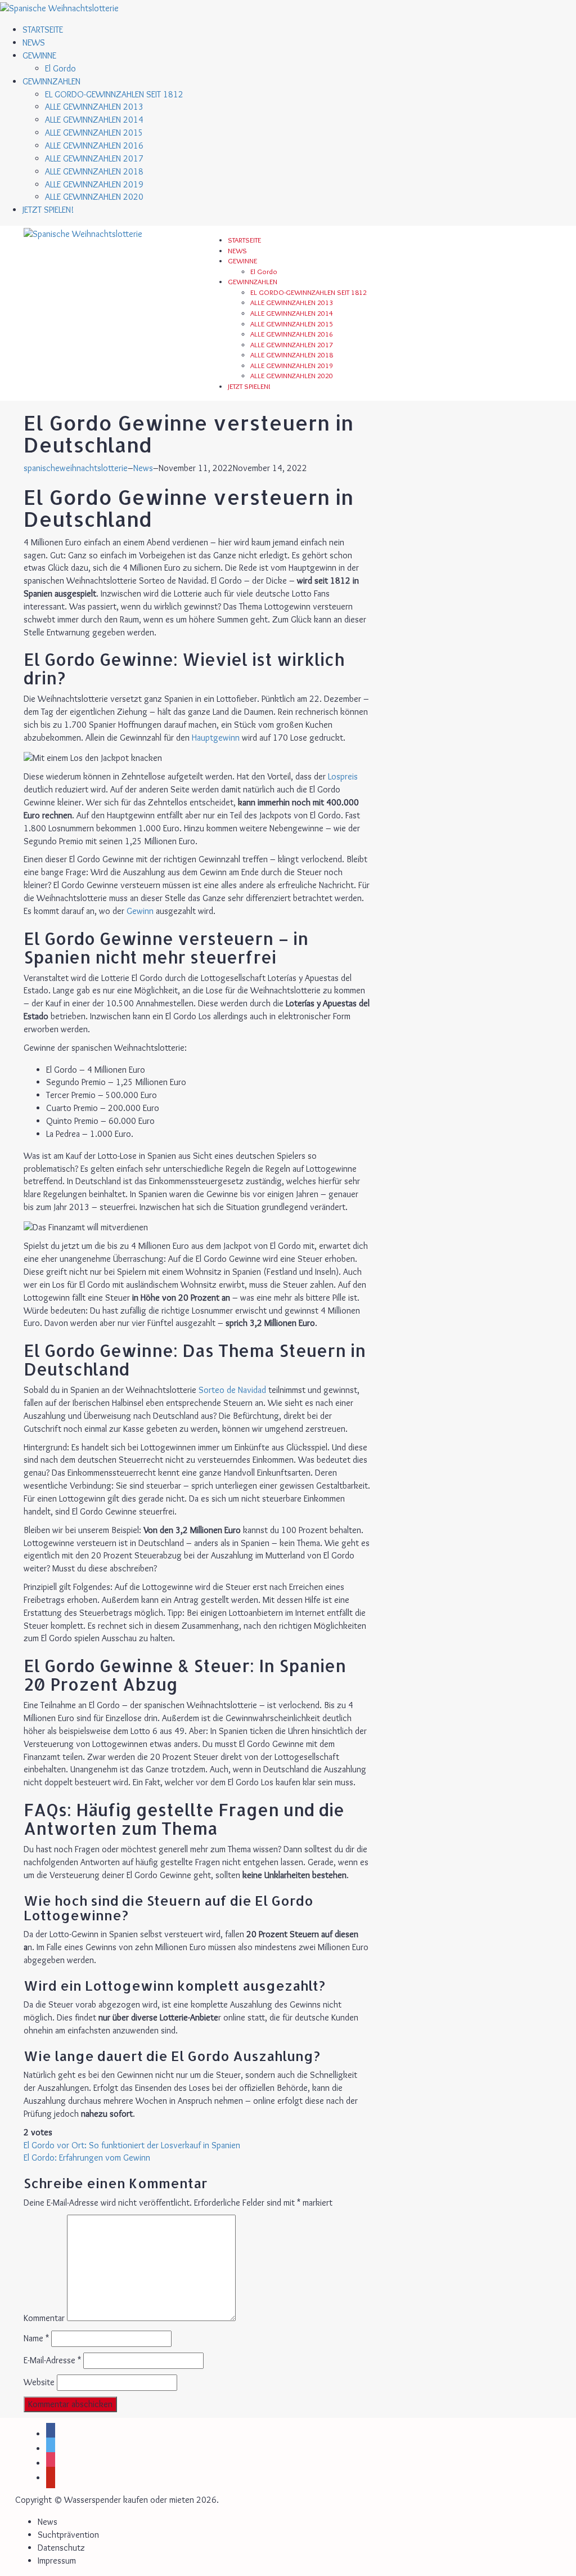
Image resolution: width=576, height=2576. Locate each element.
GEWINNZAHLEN (51, 81)
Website (39, 2382)
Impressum (57, 2561)
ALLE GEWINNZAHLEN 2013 (94, 107)
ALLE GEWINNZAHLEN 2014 (94, 120)
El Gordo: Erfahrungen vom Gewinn (87, 2158)
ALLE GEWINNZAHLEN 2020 (94, 197)
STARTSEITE (43, 30)
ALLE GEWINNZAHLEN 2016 (94, 145)
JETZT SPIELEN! (48, 210)
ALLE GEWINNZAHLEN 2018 (94, 171)
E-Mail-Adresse (52, 2360)
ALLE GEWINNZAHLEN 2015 (94, 133)
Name (36, 2338)
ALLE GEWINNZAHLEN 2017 (94, 158)
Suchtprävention (68, 2535)
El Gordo (60, 68)
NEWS (34, 42)
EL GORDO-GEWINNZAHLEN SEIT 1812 (114, 94)
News (143, 468)
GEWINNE (39, 55)
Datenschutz (61, 2548)
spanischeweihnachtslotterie (76, 468)
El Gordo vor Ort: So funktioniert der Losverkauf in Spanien (132, 2145)
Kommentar (44, 2318)
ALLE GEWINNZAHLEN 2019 (94, 184)
